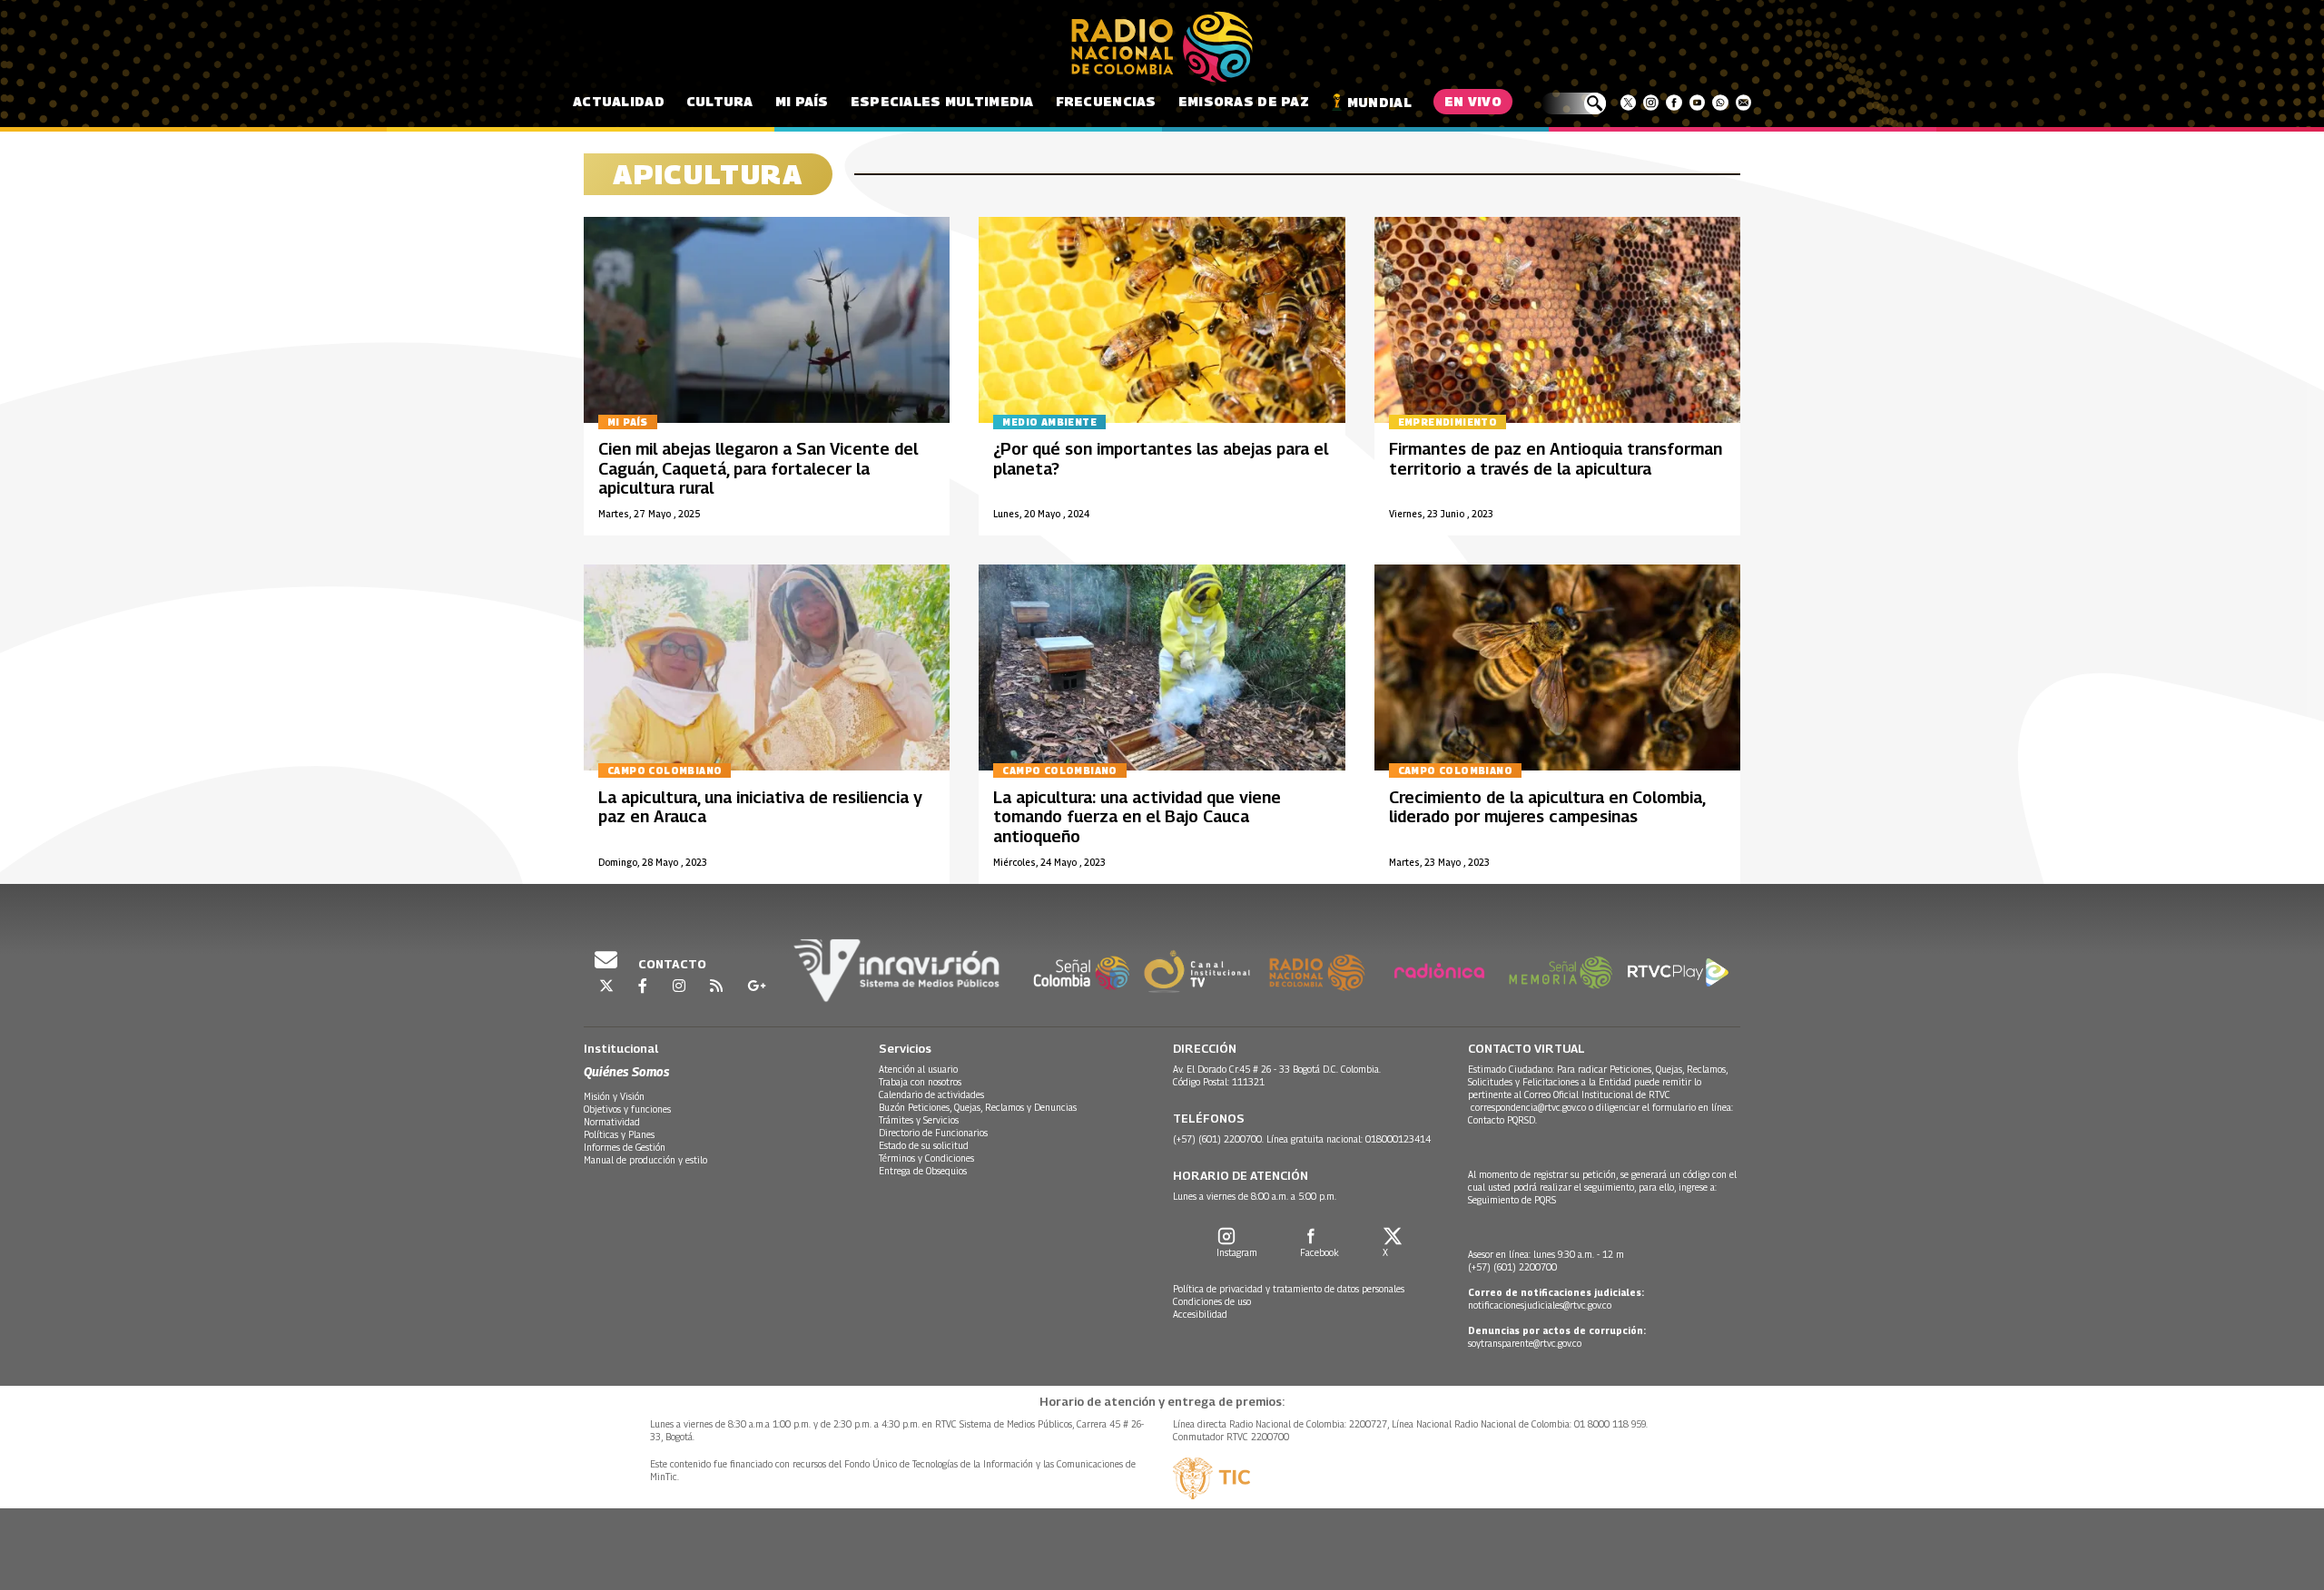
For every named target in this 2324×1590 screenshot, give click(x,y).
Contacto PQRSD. (1504, 1120)
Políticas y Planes (619, 1134)
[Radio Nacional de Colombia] (1162, 47)
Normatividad (612, 1122)
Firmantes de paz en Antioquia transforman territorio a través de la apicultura (1556, 459)
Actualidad (619, 101)
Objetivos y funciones (627, 1109)
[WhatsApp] (1720, 103)
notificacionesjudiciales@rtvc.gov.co (1540, 1305)
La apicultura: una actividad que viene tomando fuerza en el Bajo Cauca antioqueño (1137, 817)
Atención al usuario (918, 1069)
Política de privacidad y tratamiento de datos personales (1289, 1289)
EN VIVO (1473, 101)
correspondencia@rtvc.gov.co (1528, 1107)
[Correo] (1743, 103)
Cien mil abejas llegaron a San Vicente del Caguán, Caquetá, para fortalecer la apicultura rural (758, 468)
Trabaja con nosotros (920, 1082)
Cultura (720, 101)
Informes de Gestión (625, 1147)
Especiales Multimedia (942, 101)
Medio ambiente (1049, 422)
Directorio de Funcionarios (933, 1133)
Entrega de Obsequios (923, 1171)
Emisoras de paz (1244, 101)
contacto (671, 964)
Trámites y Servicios (919, 1120)
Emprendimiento (1448, 422)
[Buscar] (1574, 103)
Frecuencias (1106, 101)
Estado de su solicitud (924, 1145)
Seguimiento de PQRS (1512, 1200)
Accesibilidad (1200, 1314)
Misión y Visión (614, 1096)
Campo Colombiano (665, 770)
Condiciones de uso (1212, 1301)
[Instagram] (1651, 103)
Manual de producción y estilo (645, 1160)
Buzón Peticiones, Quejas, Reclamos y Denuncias (978, 1107)
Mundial (1379, 102)
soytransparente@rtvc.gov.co (1525, 1343)
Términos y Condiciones (926, 1158)
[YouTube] (1697, 103)
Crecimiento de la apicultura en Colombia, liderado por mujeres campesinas (1547, 807)
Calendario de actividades (931, 1094)
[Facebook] (1674, 103)
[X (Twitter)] (1628, 103)
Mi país (802, 101)
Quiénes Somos (626, 1071)
